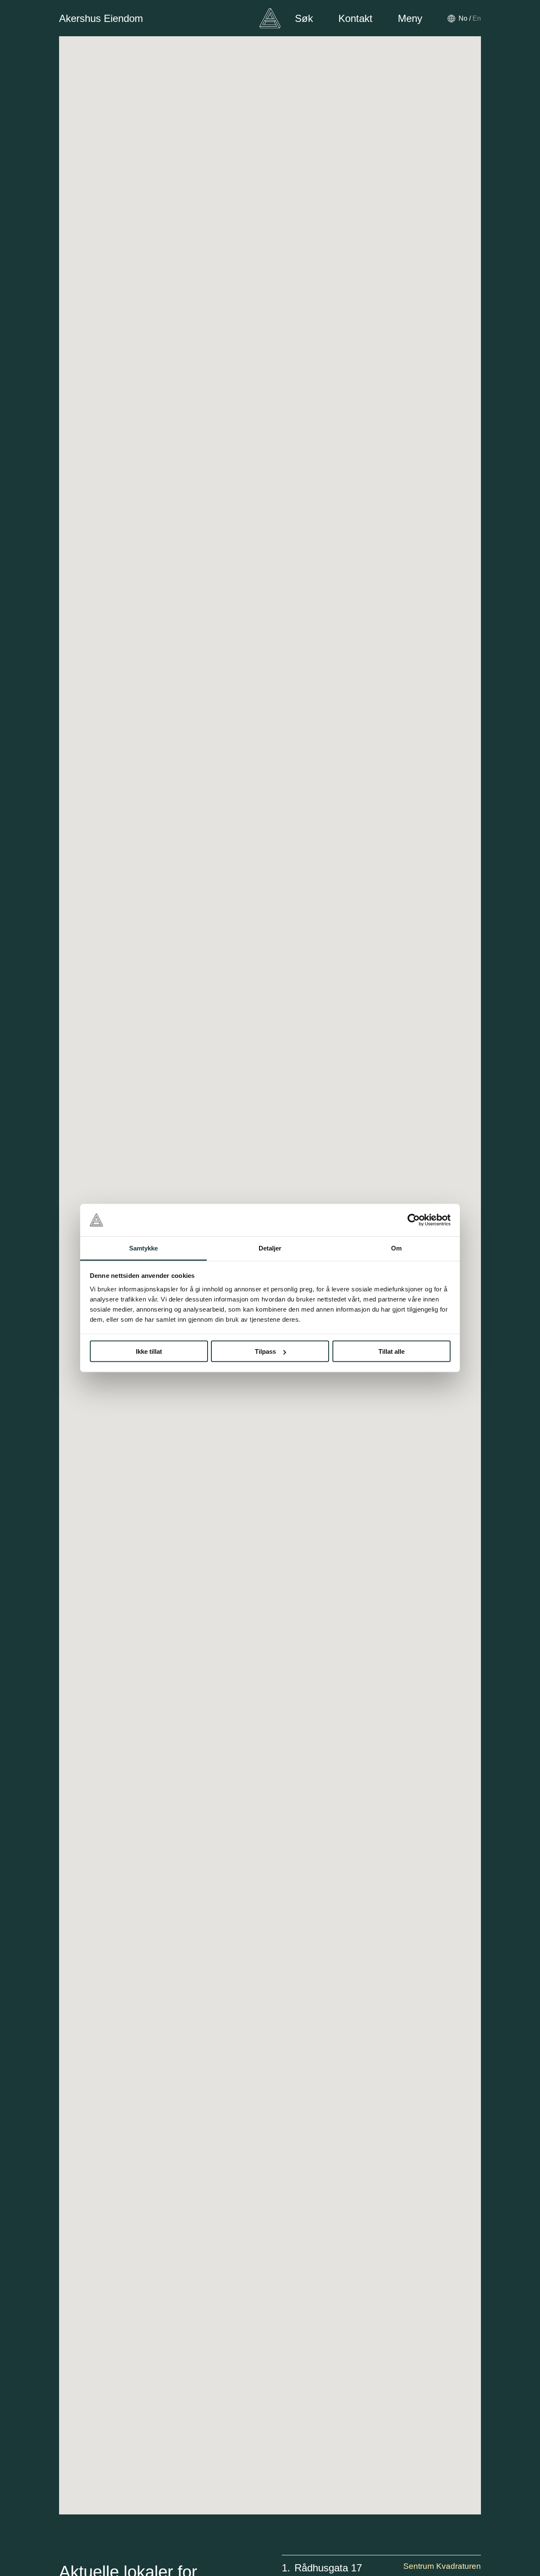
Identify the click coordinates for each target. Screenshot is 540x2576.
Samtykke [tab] (144, 1248)
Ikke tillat (149, 1351)
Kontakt (355, 18)
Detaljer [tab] (270, 1248)
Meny (410, 18)
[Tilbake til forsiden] (270, 18)
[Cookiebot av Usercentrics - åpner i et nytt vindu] (414, 1220)
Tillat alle (391, 1351)
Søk (304, 18)
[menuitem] (463, 18)
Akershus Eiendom (101, 18)
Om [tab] (396, 1248)
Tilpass (265, 1351)
